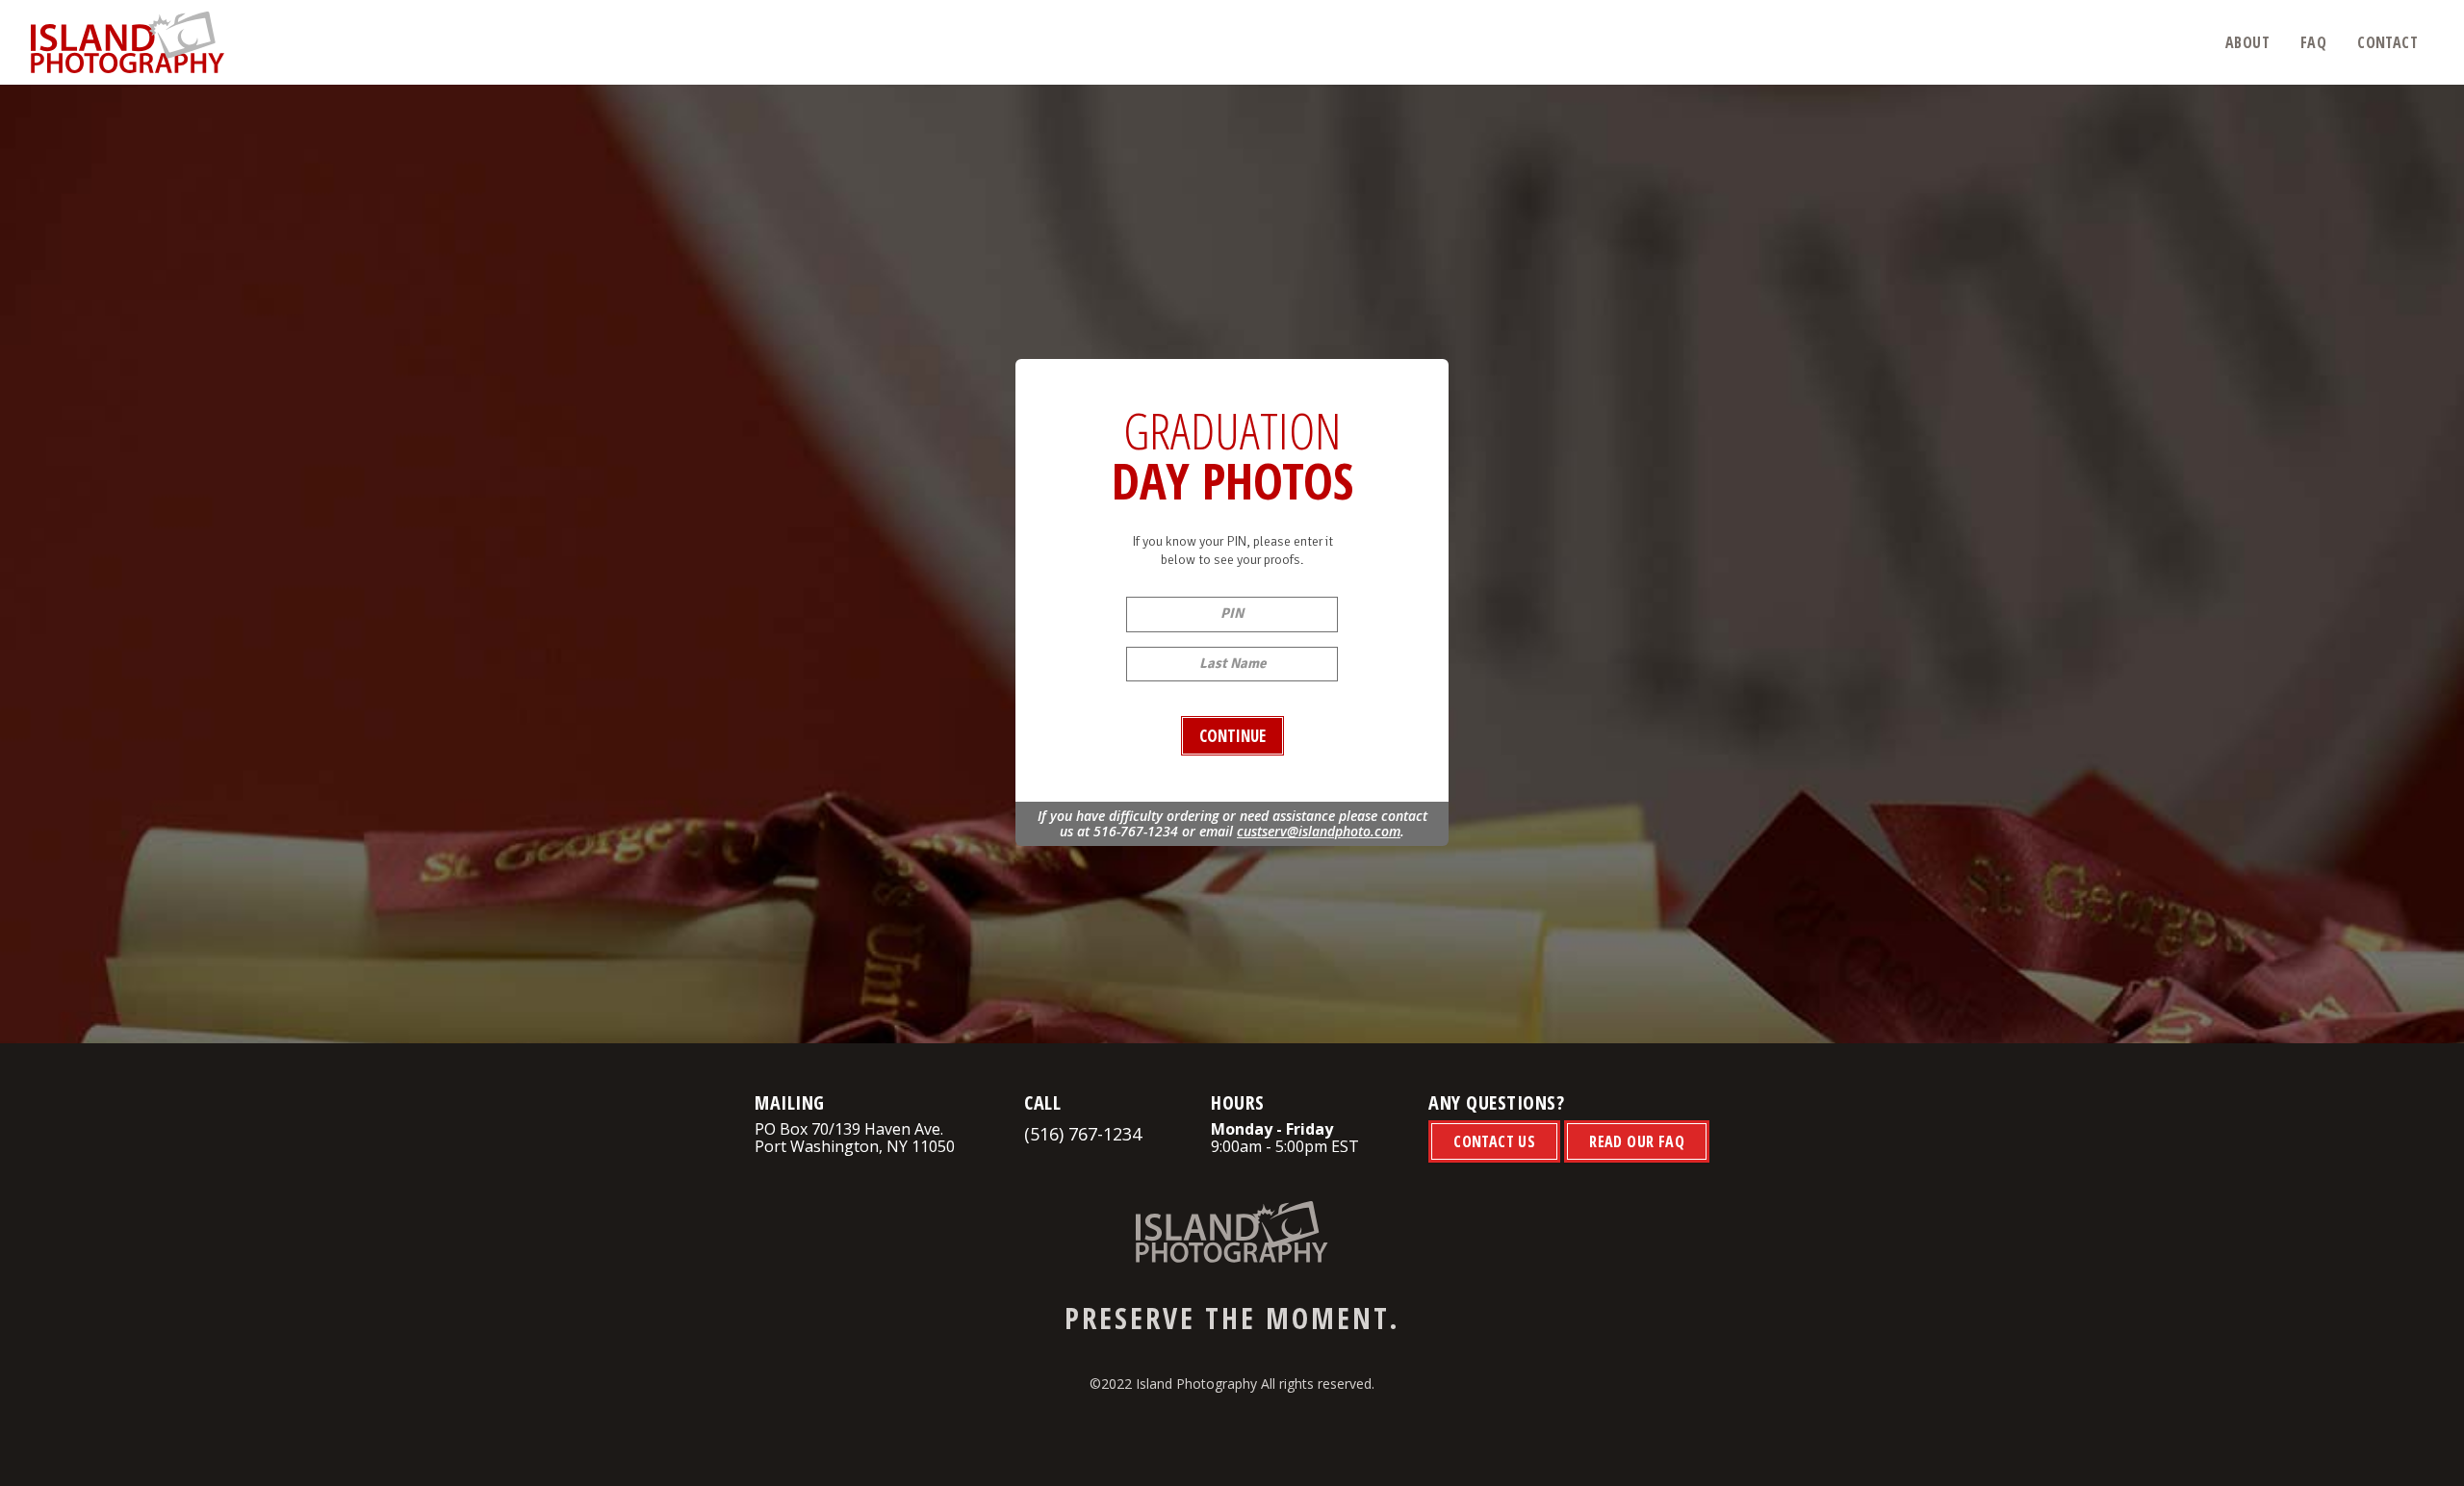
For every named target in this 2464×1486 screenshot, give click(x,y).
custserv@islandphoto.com (1319, 831)
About (2247, 42)
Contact (2387, 42)
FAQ (2313, 42)
